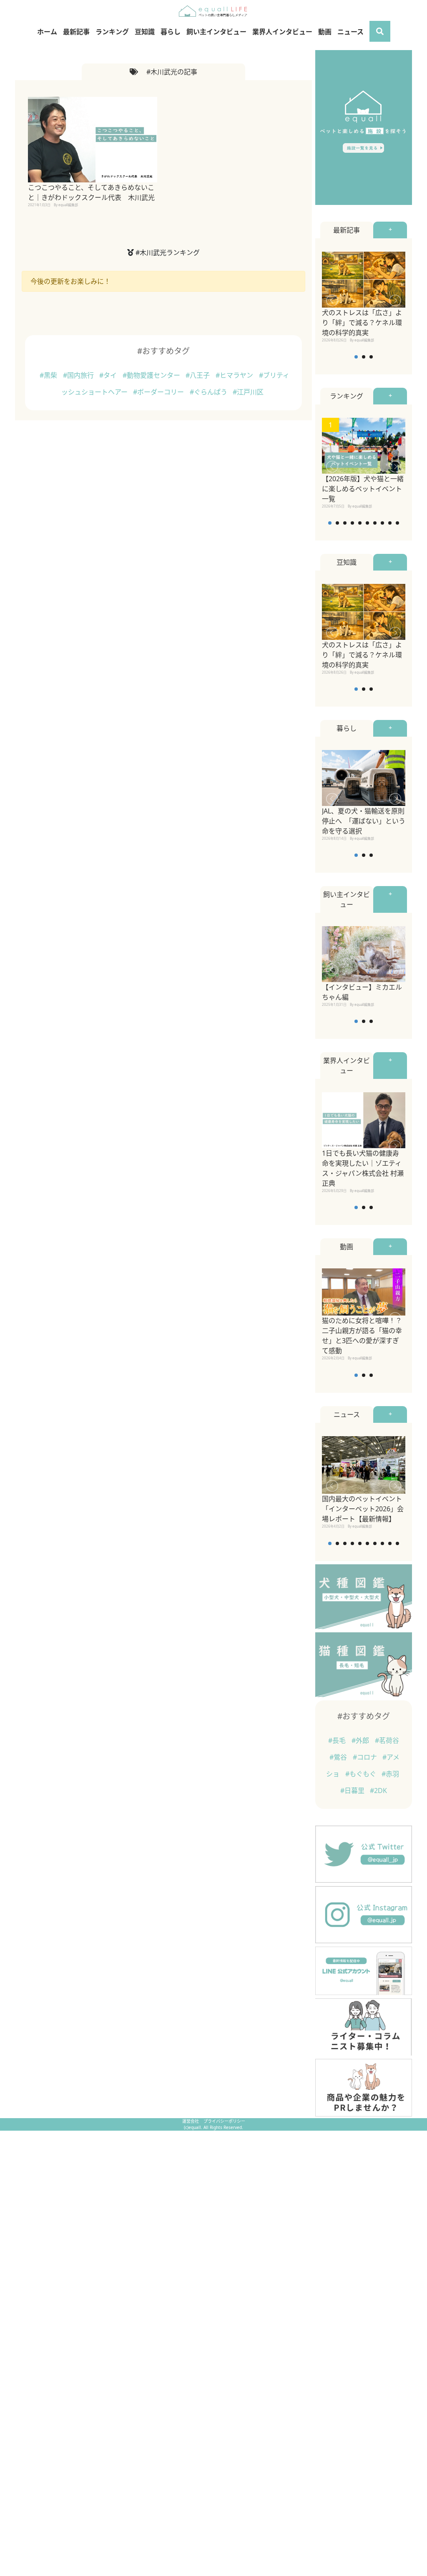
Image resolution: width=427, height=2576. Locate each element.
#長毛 (338, 1740)
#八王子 (198, 375)
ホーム (47, 32)
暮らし (171, 32)
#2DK (378, 1791)
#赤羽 (390, 1774)
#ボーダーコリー (159, 392)
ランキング (112, 32)
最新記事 (76, 32)
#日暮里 (353, 1791)
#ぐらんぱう (209, 392)
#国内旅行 (79, 375)
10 (397, 523)
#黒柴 (49, 375)
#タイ (109, 375)
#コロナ (366, 1757)
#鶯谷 (339, 1757)
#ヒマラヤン (235, 375)
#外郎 (361, 1740)
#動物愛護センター (152, 375)
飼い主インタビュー (216, 32)
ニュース (350, 32)
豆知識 (145, 32)
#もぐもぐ (362, 1774)
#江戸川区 (248, 392)
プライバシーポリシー (224, 2121)
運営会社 (191, 2121)
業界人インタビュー (282, 32)
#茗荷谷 (387, 1740)
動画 (325, 32)
